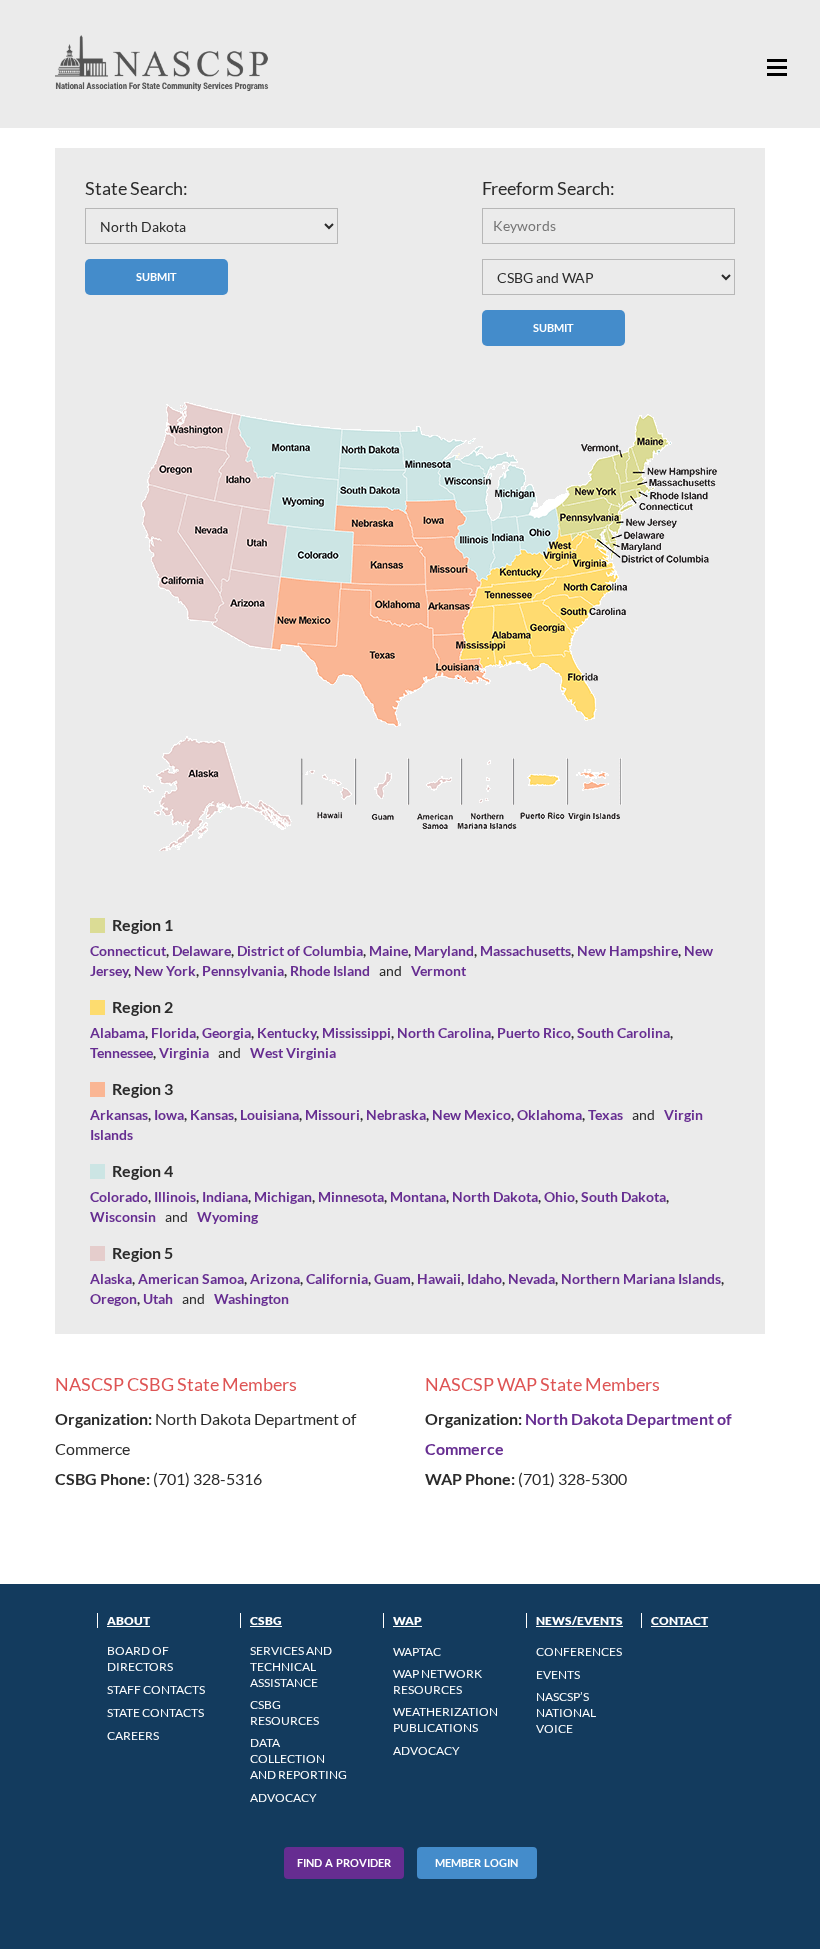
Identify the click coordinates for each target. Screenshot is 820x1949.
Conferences (579, 1651)
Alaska (111, 1278)
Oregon (113, 1298)
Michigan (283, 1196)
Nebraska (396, 1114)
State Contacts (155, 1712)
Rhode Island (330, 970)
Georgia (226, 1032)
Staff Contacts (156, 1689)
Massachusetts (525, 950)
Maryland (444, 950)
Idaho (484, 1278)
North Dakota (495, 1196)
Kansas (212, 1114)
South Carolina (623, 1032)
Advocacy (283, 1797)
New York (165, 970)
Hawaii (439, 1278)
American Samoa (191, 1278)
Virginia (184, 1052)
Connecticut (128, 950)
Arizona (275, 1278)
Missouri (332, 1114)
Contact (679, 1620)
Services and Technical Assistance (291, 1666)
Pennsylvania (243, 970)
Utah (158, 1298)
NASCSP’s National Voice (566, 1712)
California (337, 1278)
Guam (392, 1278)
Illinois (175, 1196)
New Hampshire (627, 950)
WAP (407, 1620)
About (128, 1620)
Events (558, 1674)
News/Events (579, 1620)
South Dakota (623, 1196)
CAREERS (133, 1735)
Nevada (531, 1278)
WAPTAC (417, 1651)
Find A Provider (344, 1862)
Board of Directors (140, 1658)
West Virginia (293, 1052)
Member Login (476, 1862)
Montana (418, 1196)
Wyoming (227, 1216)
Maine (388, 950)
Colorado (119, 1196)
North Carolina (444, 1032)
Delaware (201, 950)
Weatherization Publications (445, 1719)
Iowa (169, 1114)
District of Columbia (300, 950)
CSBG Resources (284, 1712)
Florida (173, 1032)
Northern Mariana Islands (641, 1278)
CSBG (266, 1620)
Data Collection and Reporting (298, 1758)
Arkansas (119, 1114)
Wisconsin (123, 1216)
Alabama (117, 1032)
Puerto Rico (534, 1032)
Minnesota (351, 1196)
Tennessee (121, 1052)
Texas (605, 1114)
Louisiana (269, 1114)
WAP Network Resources (437, 1681)
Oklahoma (549, 1114)
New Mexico (471, 1114)
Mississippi (356, 1032)
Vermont (438, 970)
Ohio (559, 1196)
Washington (251, 1298)
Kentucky (286, 1032)
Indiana (225, 1196)
